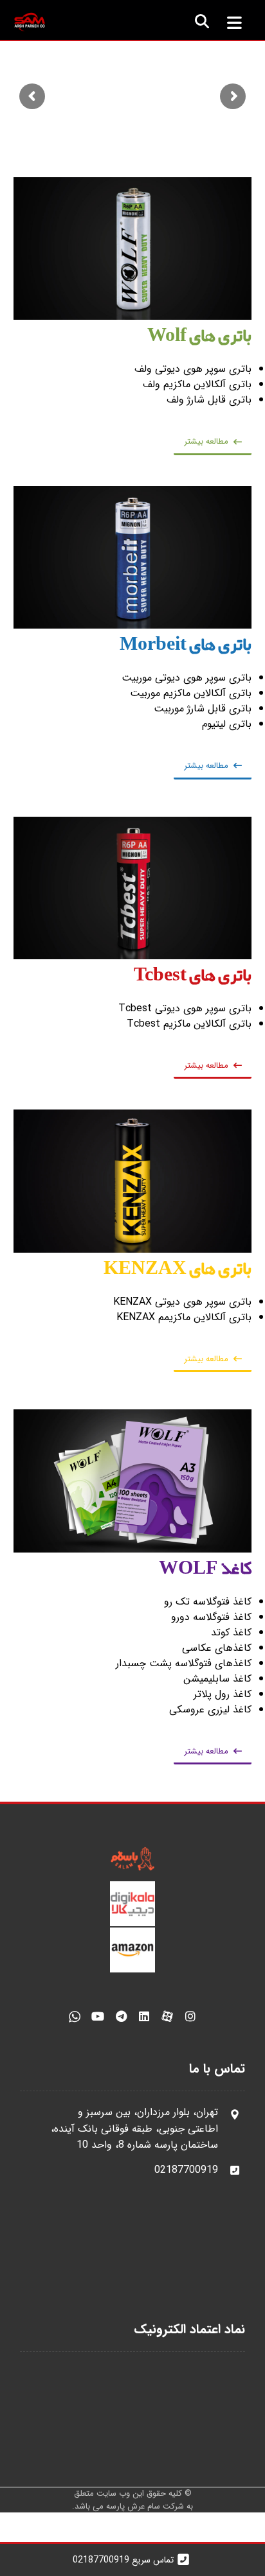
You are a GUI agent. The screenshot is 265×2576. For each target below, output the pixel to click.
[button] (234, 22)
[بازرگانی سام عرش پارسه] (30, 22)
